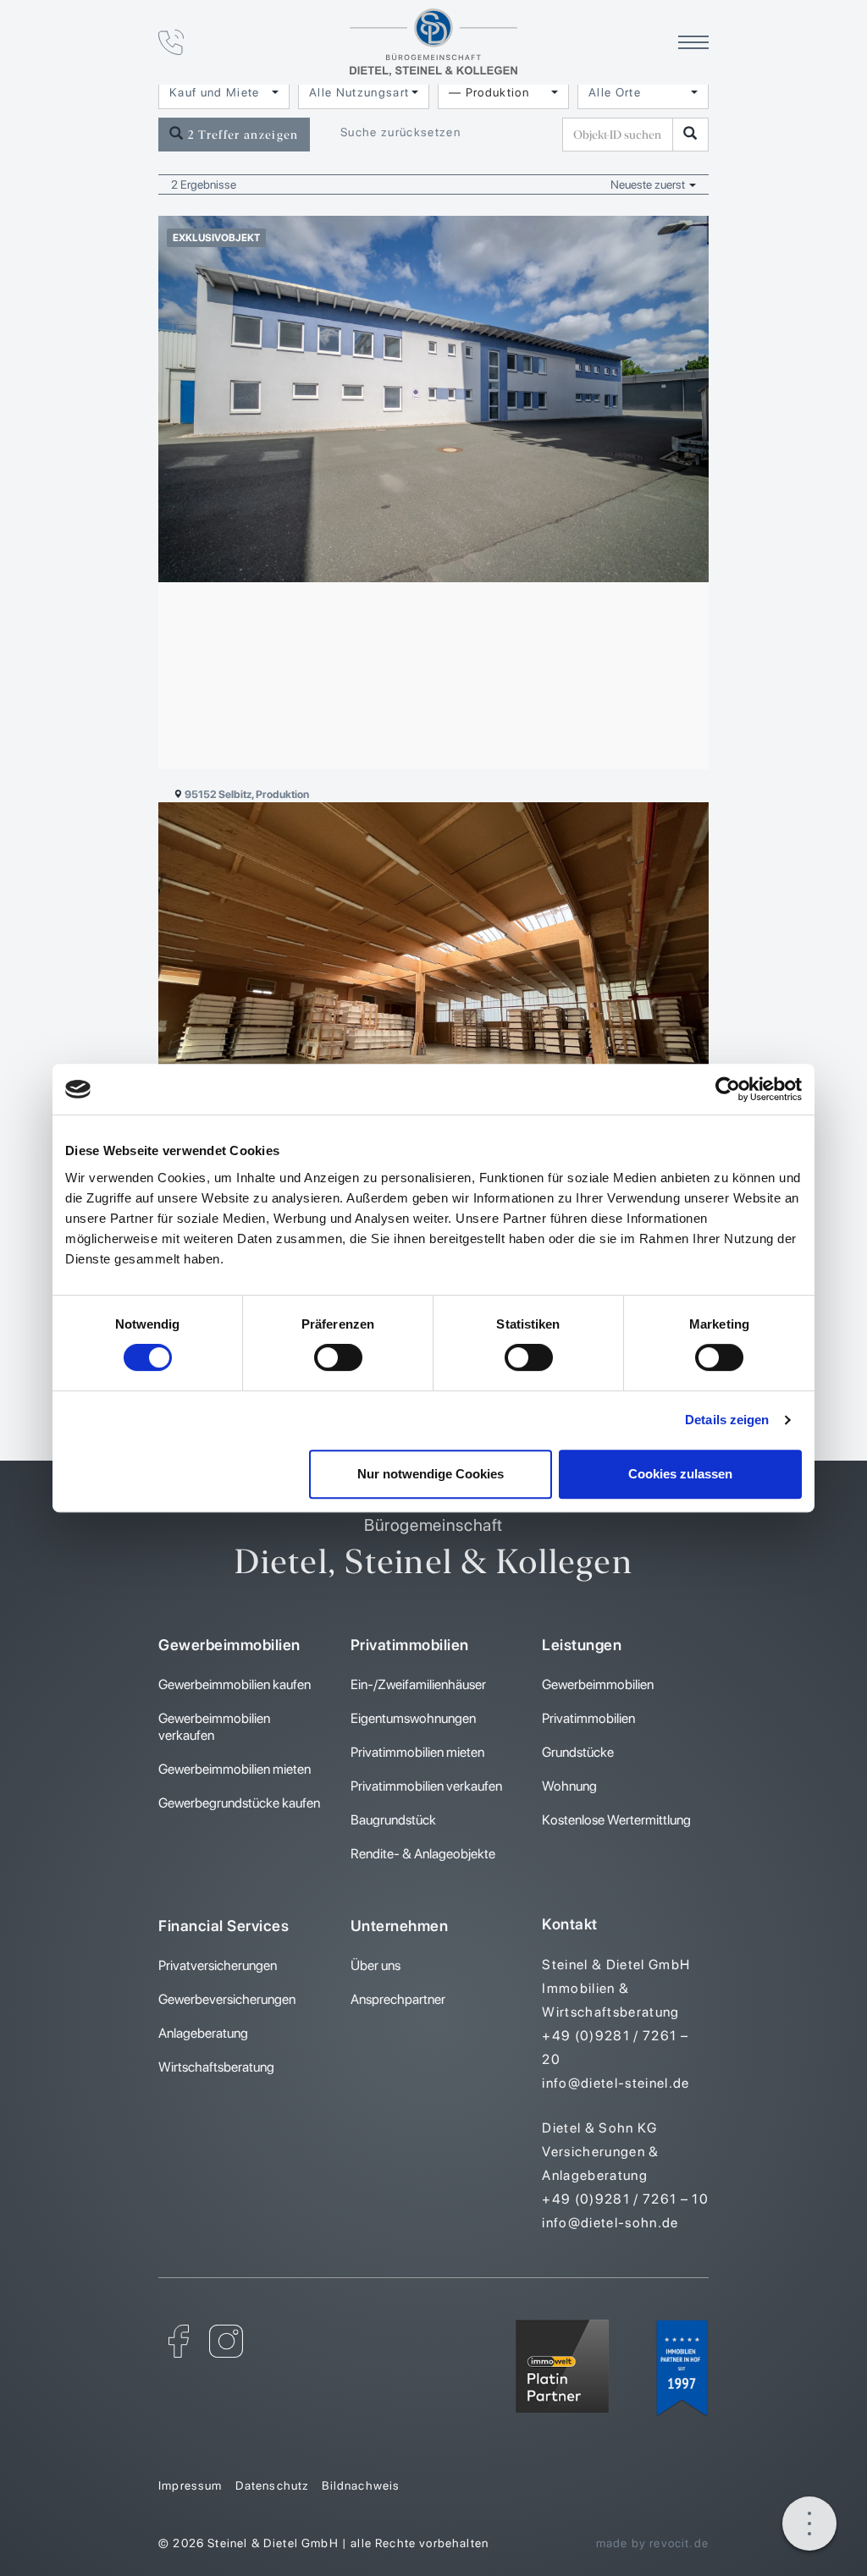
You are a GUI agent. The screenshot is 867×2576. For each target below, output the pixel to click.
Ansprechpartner (398, 1999)
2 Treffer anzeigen (241, 135)
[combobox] (224, 92)
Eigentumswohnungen (413, 1718)
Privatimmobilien (410, 1645)
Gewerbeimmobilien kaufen (235, 1684)
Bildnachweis (361, 2485)
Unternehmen (400, 1926)
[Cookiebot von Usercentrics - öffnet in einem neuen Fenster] (728, 1089)
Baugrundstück (393, 1820)
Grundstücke (578, 1752)
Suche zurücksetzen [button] (400, 132)
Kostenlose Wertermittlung (616, 1820)
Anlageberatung (203, 2033)
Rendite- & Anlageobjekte (423, 1854)
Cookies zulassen (680, 1474)
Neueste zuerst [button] (649, 184)
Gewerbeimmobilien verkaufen (214, 1727)
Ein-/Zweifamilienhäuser (418, 1684)
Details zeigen (727, 1420)
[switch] (338, 1357)
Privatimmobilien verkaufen (426, 1786)
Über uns (376, 1965)
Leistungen (582, 1645)
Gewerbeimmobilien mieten (235, 1769)
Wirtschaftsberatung (216, 2067)
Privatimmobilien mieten (417, 1752)
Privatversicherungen (218, 1965)
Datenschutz (273, 2485)
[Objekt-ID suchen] (690, 135)
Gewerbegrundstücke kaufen (239, 1803)
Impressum (191, 2485)
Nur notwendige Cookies (431, 1474)
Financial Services (224, 1926)
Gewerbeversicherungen (227, 1999)
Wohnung (569, 1786)
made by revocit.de (652, 2543)
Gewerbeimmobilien (229, 1645)
